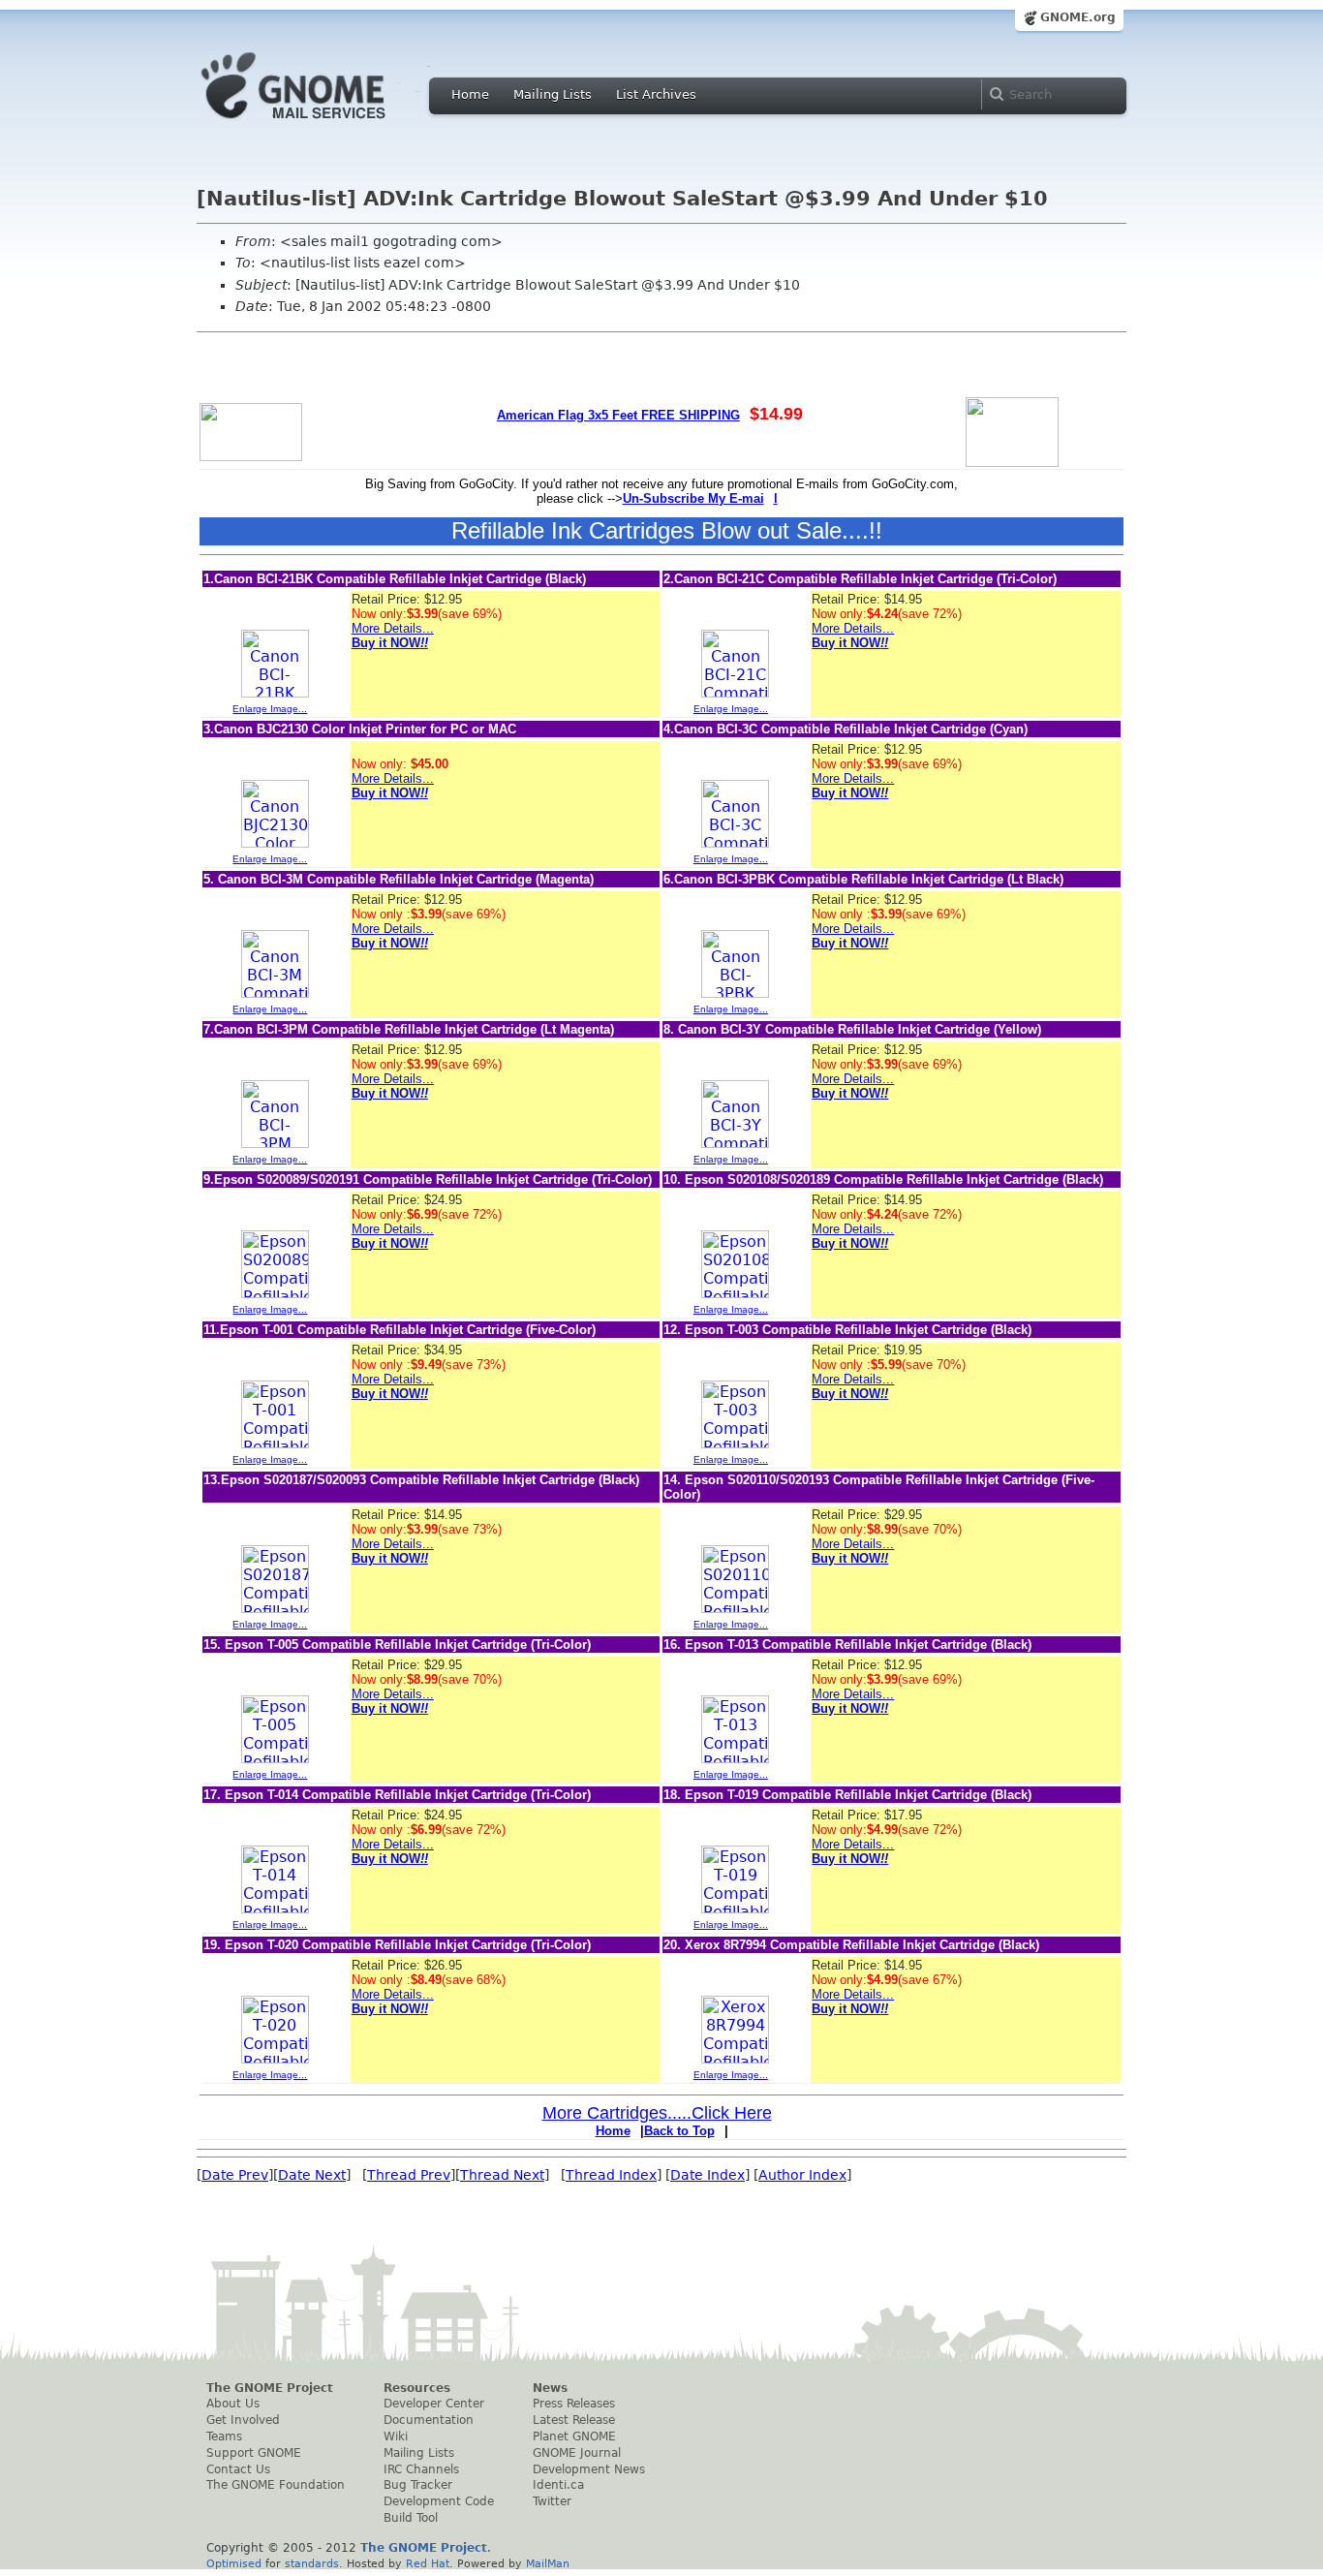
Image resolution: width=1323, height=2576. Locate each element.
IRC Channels (421, 2469)
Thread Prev (409, 2175)
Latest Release (574, 2420)
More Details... (393, 628)
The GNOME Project (270, 2388)
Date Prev (235, 2175)
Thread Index (611, 2175)
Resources (417, 2388)
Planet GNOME (574, 2436)
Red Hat (428, 2563)
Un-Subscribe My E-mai (693, 498)
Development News (589, 2469)
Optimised (234, 2563)
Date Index (708, 2175)
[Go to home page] (323, 124)
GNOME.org (1078, 17)
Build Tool (411, 2518)
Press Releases (574, 2404)
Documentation (429, 2420)
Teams (224, 2436)
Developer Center (434, 2404)
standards (312, 2563)
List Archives (656, 94)
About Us (233, 2404)
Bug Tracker (418, 2485)
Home (470, 94)
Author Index (802, 2175)
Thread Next (502, 2175)
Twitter (552, 2501)
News (550, 2388)
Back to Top (679, 2131)
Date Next (312, 2175)
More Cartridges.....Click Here (657, 2113)
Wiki (396, 2436)
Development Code (439, 2501)
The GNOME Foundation (276, 2485)
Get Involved (243, 2420)
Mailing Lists (553, 94)
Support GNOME (254, 2453)
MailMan (548, 2563)
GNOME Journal (577, 2453)
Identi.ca (558, 2485)
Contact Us (238, 2469)
